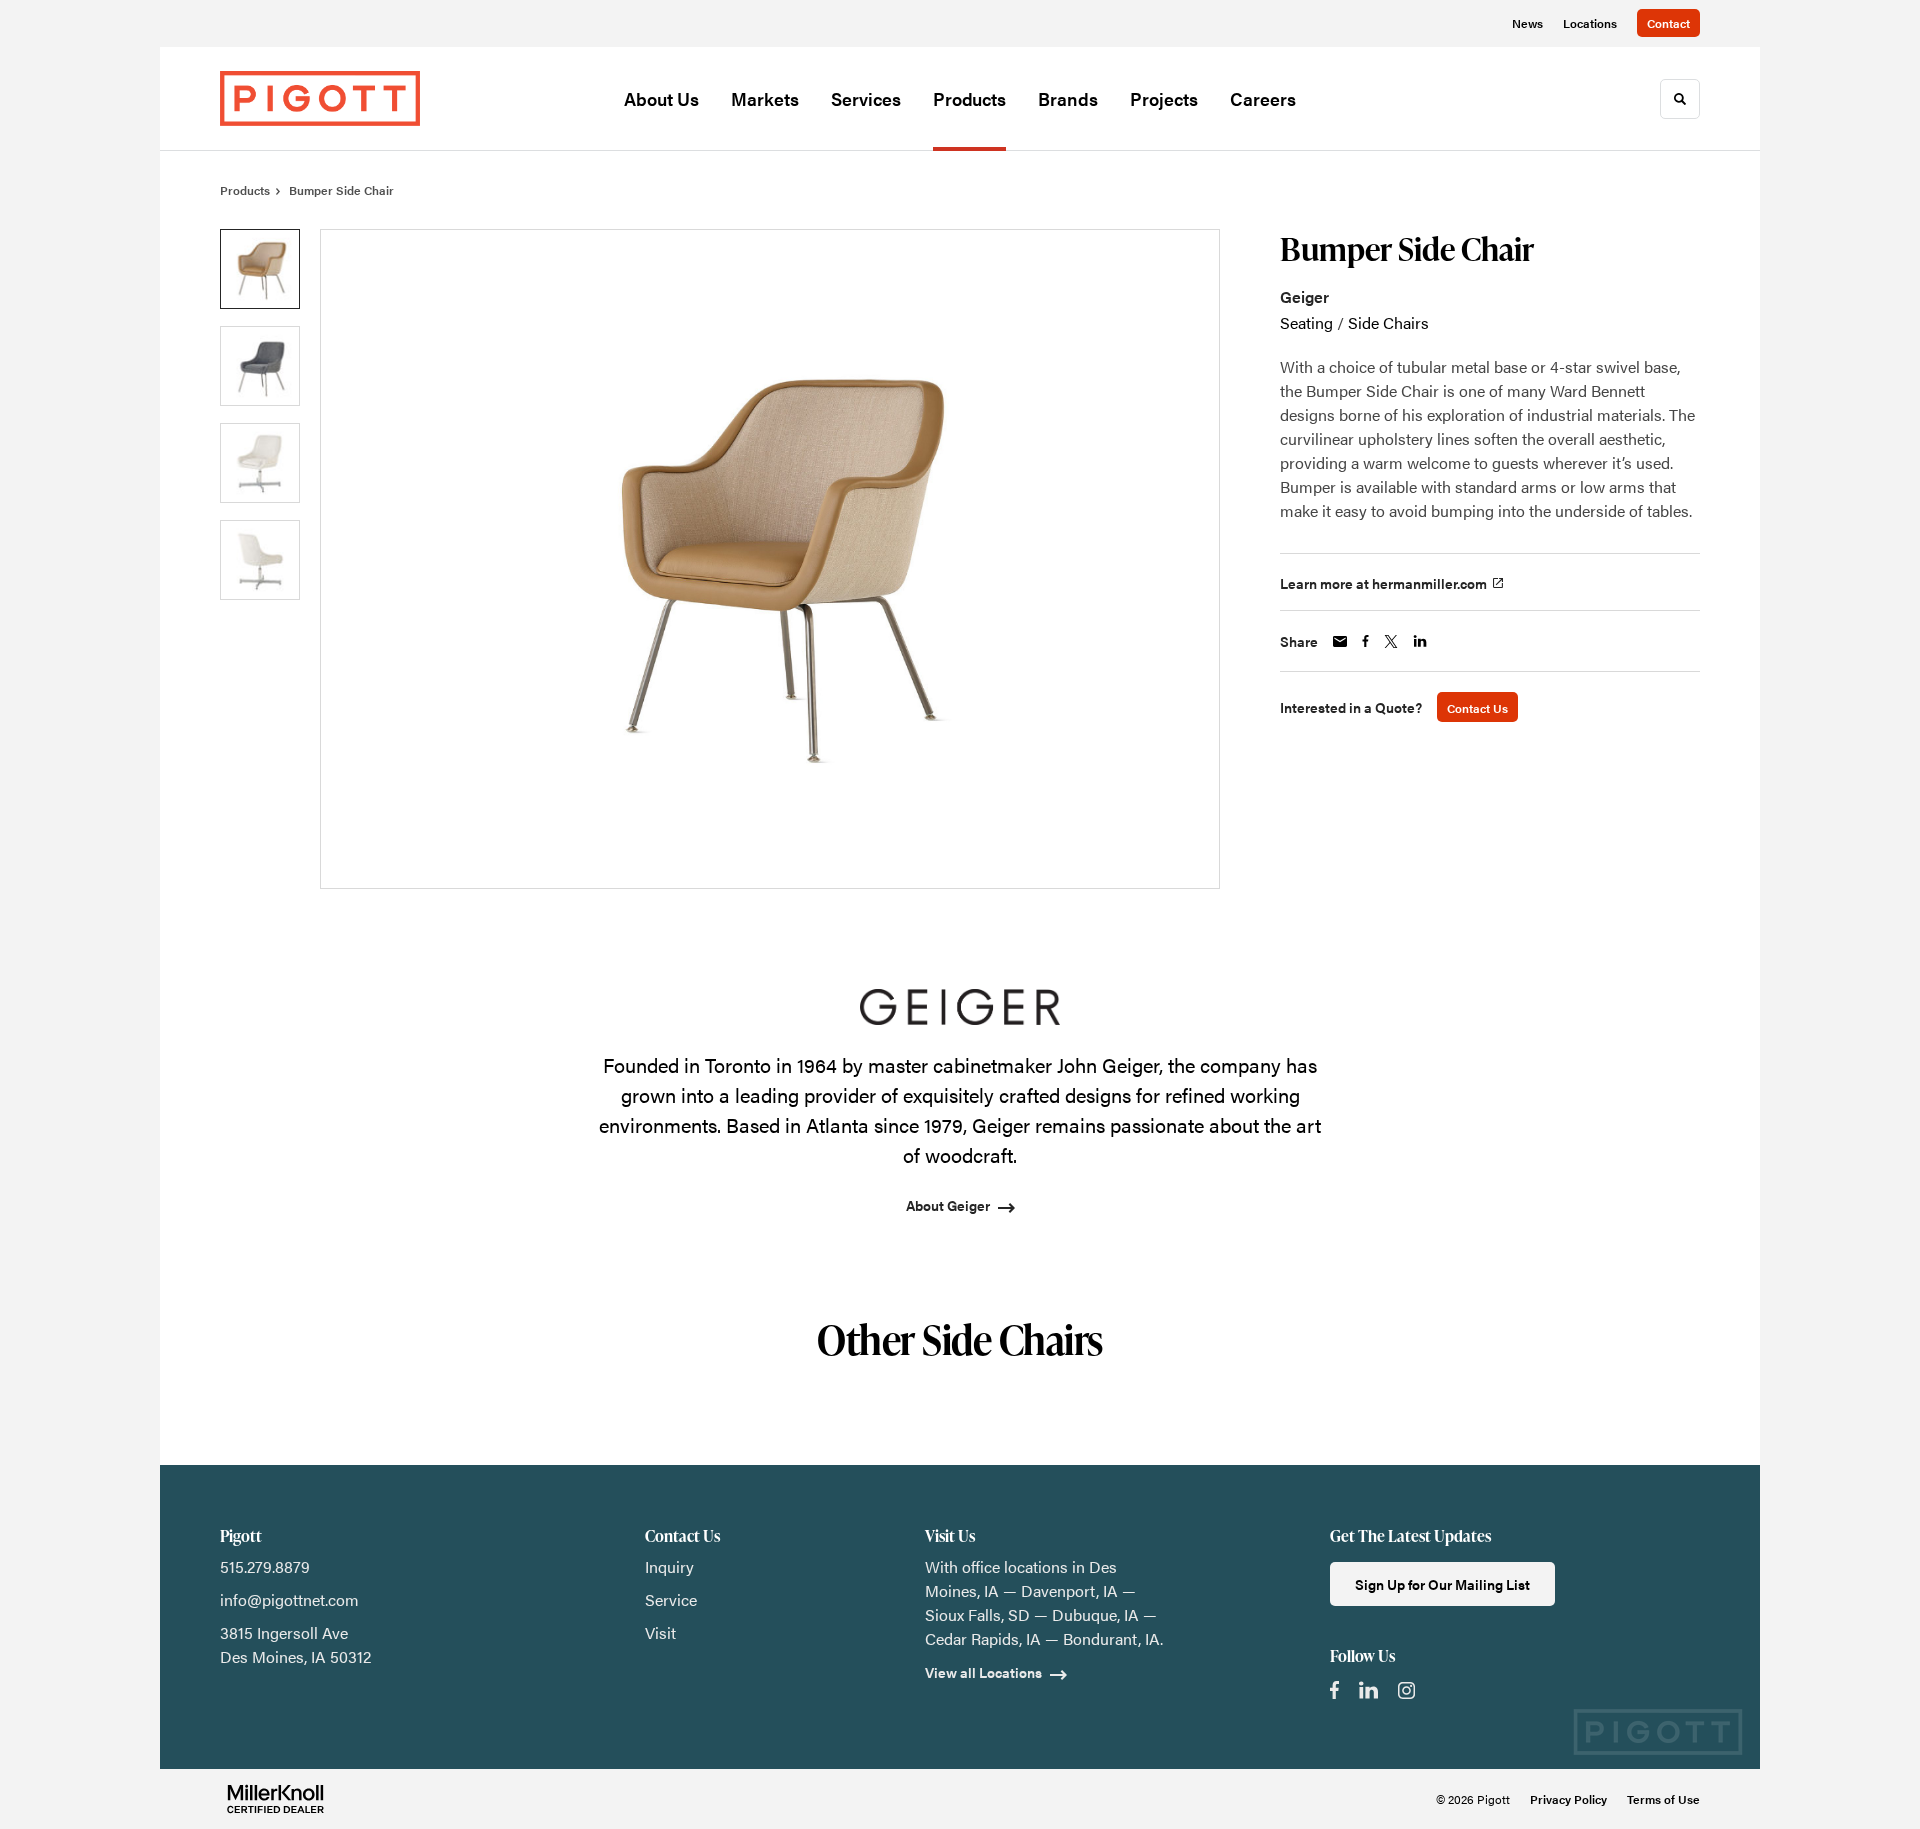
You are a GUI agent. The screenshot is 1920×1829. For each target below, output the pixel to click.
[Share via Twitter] (1391, 641)
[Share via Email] (1340, 641)
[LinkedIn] (1368, 1690)
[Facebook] (1334, 1690)
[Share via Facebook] (1365, 641)
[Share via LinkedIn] (1420, 641)
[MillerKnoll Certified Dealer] (275, 1799)
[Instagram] (1406, 1690)
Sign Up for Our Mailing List (1442, 1584)
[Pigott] (320, 98)
